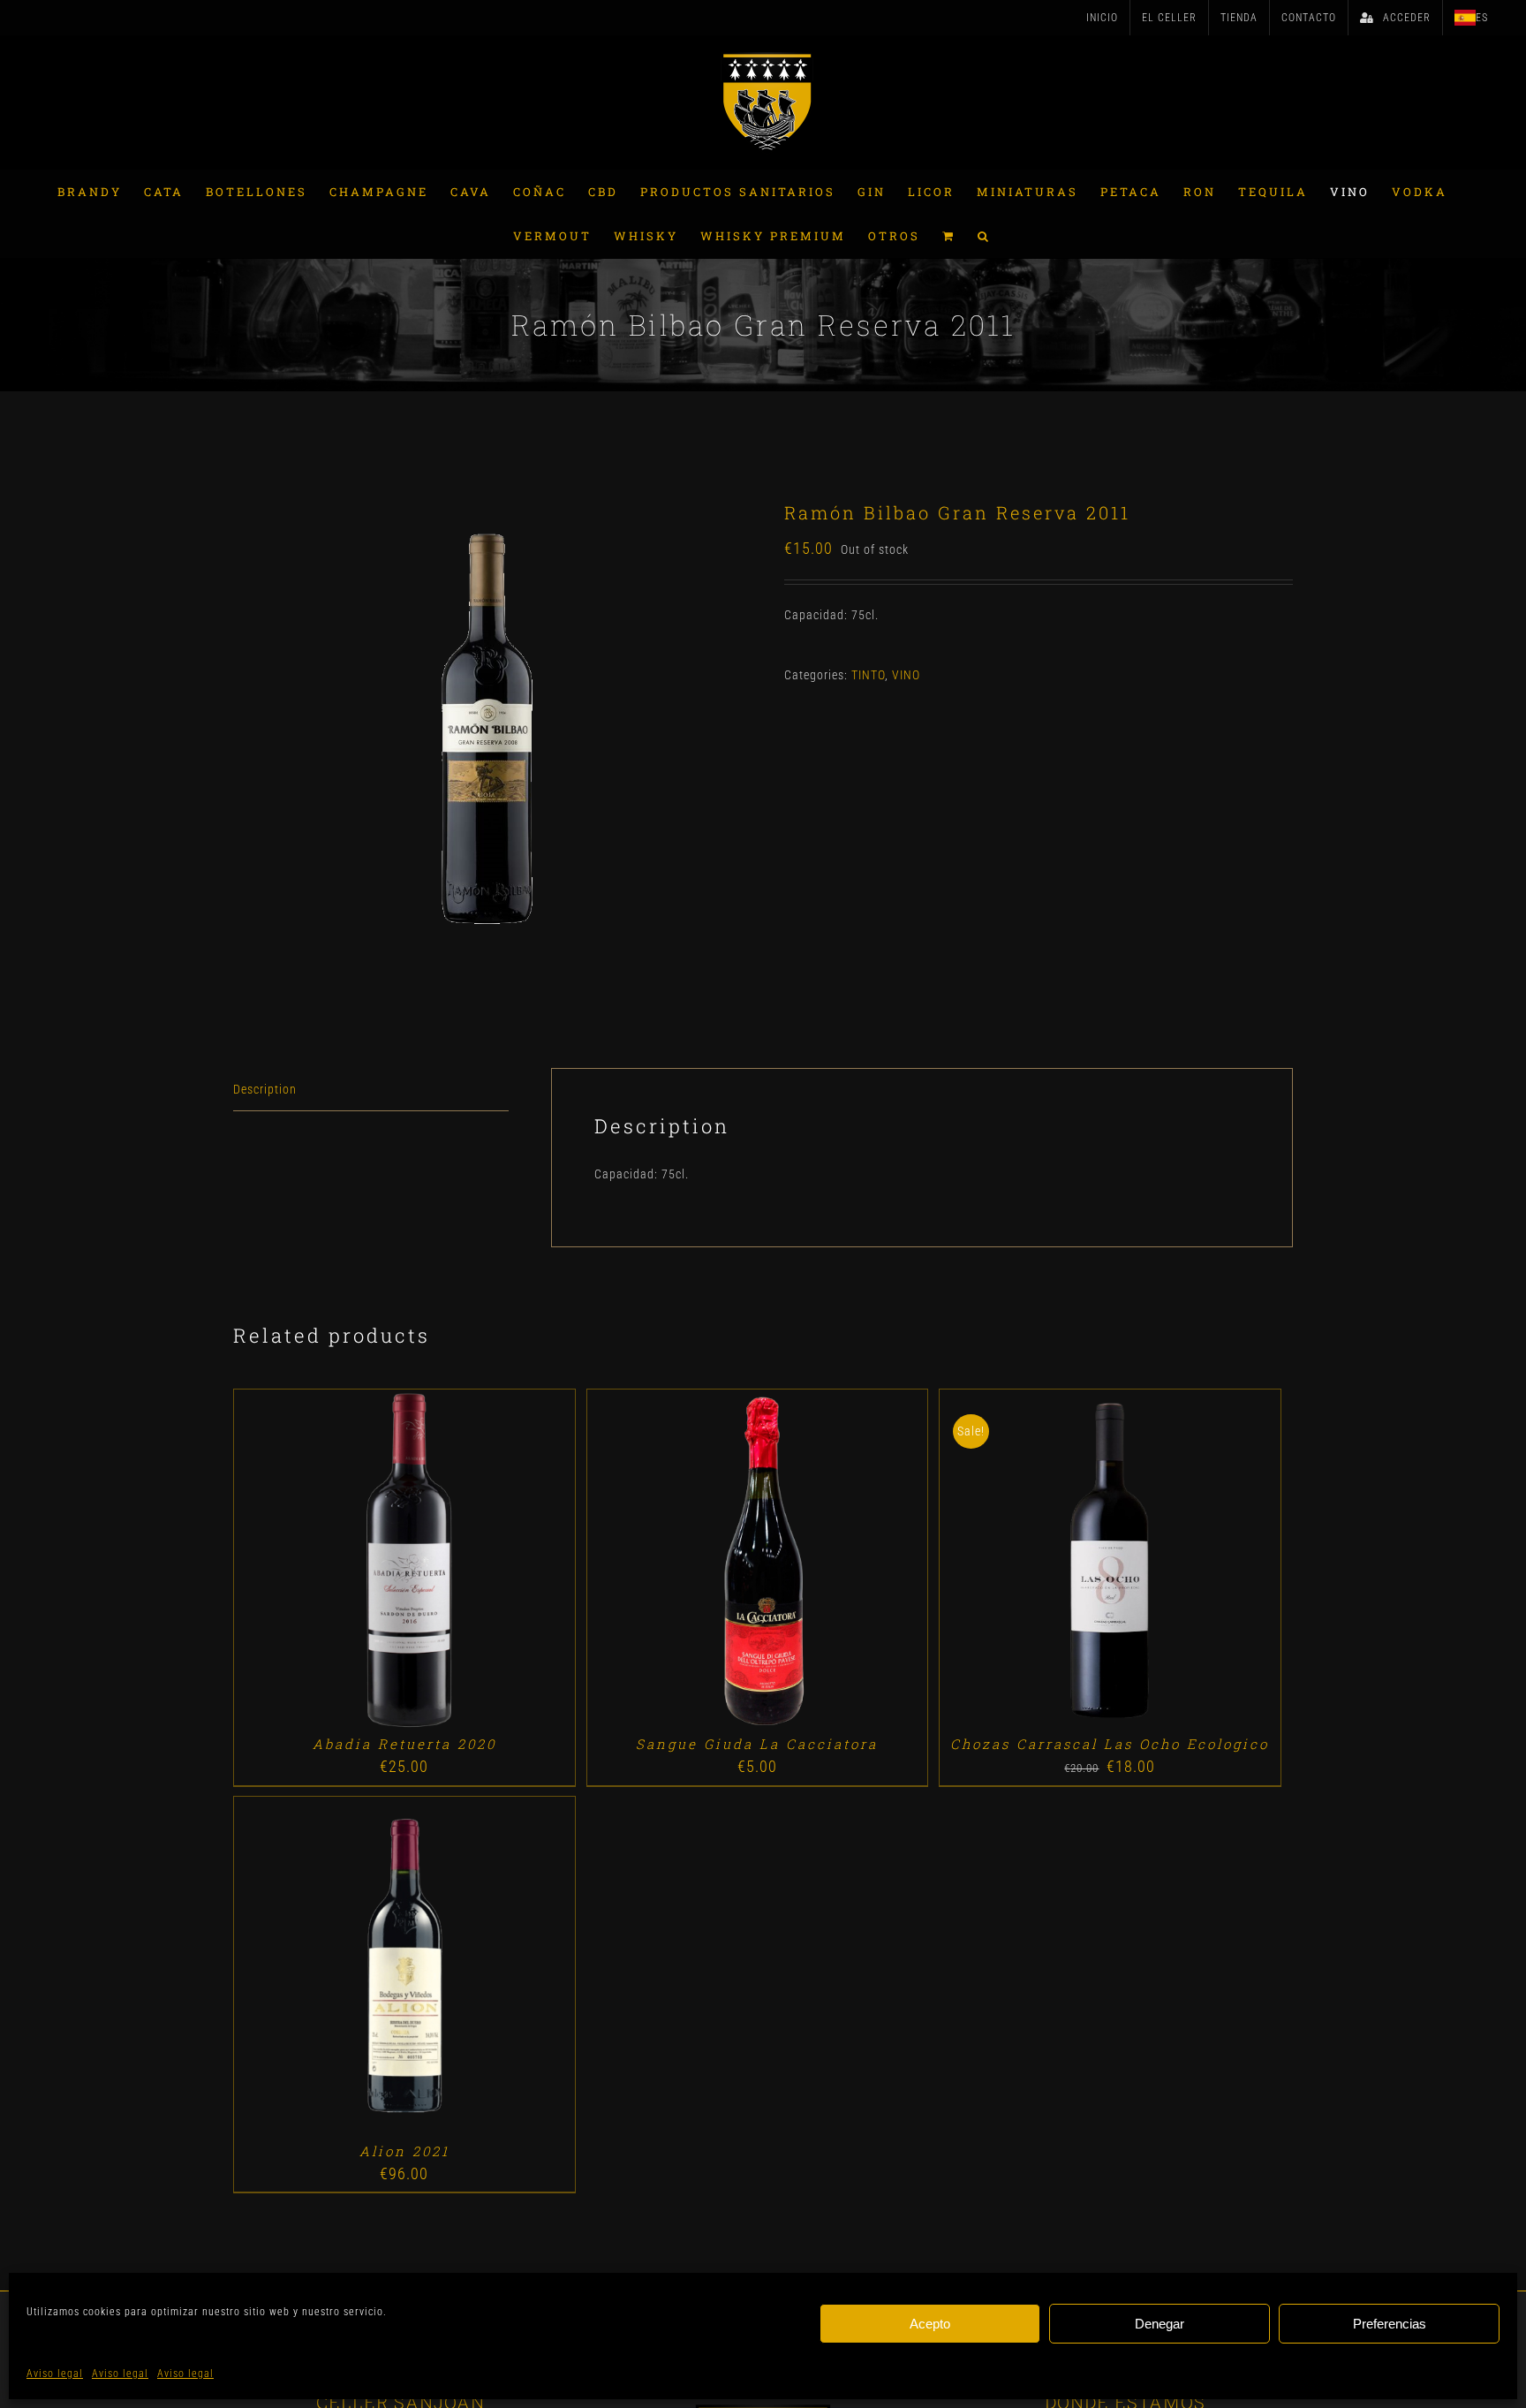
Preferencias (1390, 2324)
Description (265, 1089)
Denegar (1160, 2324)
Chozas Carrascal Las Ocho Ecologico (1110, 1744)
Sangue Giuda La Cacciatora (757, 1744)
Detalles (454, 1562)
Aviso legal (55, 2374)
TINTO (868, 675)
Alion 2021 (404, 2151)
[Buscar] (984, 236)
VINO (906, 675)
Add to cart (363, 1562)
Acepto (930, 2324)
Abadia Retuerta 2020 (404, 1744)
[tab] (371, 1090)
